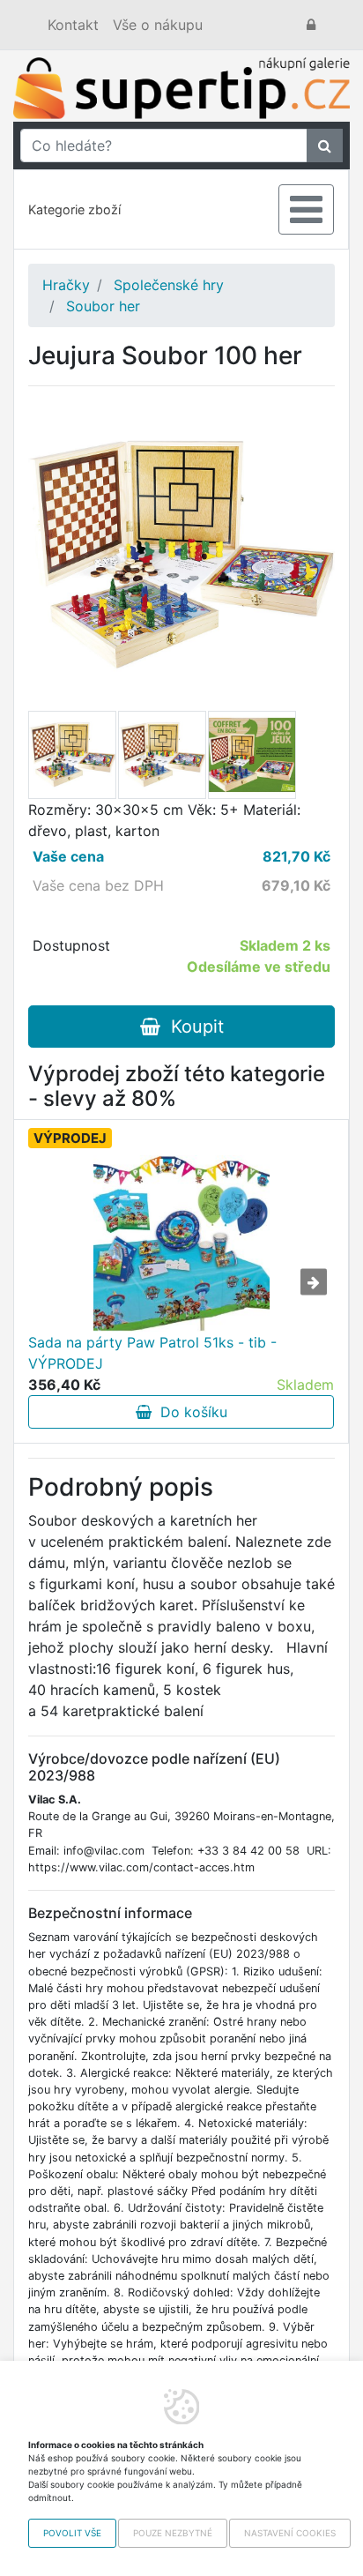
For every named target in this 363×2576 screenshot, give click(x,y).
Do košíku (189, 1412)
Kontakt (73, 25)
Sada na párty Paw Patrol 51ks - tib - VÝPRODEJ (152, 1353)
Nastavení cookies (290, 2533)
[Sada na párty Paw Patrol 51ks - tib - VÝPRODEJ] (181, 1243)
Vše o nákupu (158, 25)
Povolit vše (72, 2533)
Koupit (192, 1027)
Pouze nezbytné (173, 2533)
